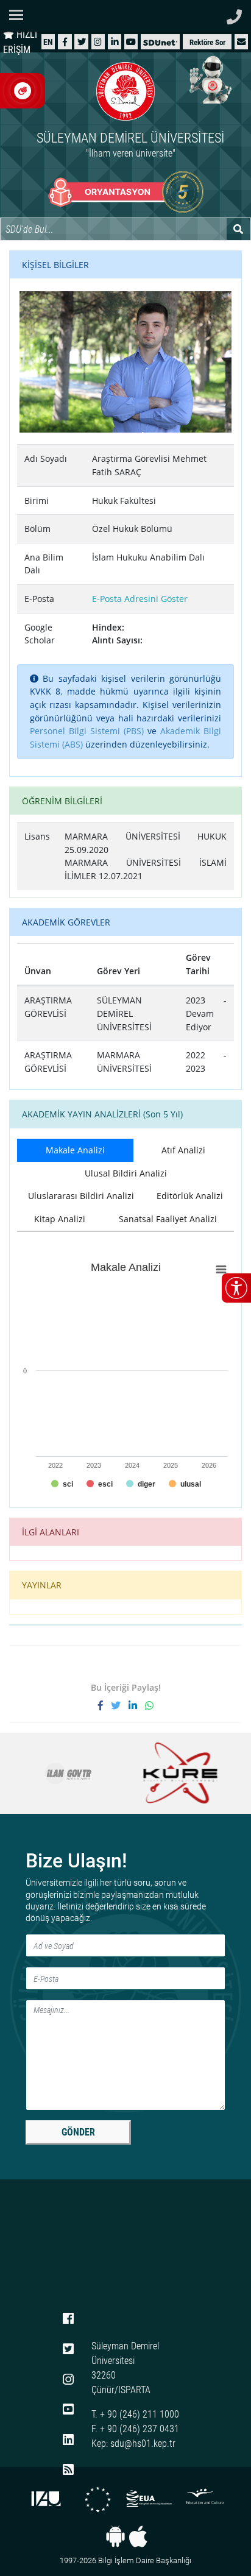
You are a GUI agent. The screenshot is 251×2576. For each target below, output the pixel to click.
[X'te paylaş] (120, 1705)
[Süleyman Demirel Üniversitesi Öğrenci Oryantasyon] (126, 192)
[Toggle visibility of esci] (100, 1484)
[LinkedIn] (115, 42)
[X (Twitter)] (82, 42)
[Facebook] (65, 42)
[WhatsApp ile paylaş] (149, 1705)
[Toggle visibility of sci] (62, 1484)
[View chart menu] (221, 1269)
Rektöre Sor (207, 42)
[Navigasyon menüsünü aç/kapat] (20, 15)
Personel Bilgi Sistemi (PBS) (87, 731)
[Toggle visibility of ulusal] (185, 1484)
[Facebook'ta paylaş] (104, 1705)
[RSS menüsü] (68, 2471)
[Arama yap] (239, 229)
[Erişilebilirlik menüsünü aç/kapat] (236, 1288)
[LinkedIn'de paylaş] (137, 1705)
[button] (241, 42)
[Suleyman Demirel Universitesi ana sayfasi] (125, 16)
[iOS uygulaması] (138, 2536)
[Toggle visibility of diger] (141, 1484)
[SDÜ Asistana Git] (208, 79)
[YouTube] (131, 42)
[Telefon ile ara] (234, 14)
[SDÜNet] (160, 42)
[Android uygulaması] (115, 2536)
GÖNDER (78, 2132)
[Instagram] (98, 42)
